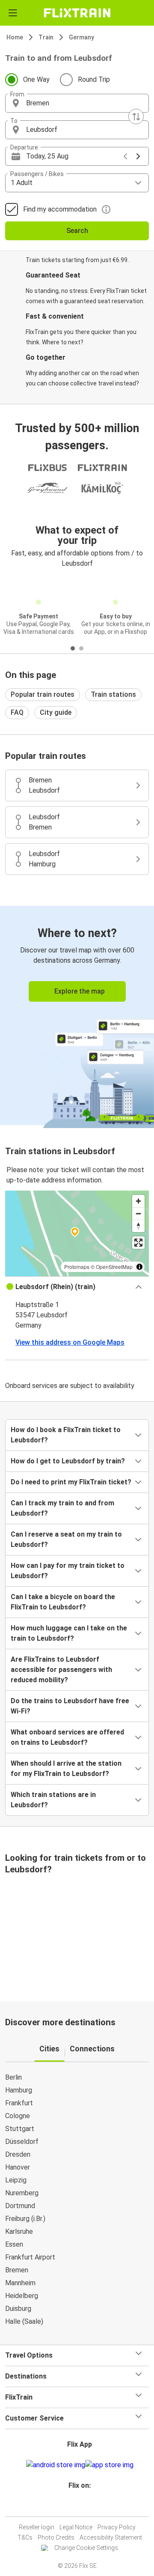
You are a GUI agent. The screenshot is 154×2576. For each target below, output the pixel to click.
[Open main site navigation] (13, 13)
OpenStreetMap (114, 1267)
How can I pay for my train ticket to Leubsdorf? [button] (68, 1571)
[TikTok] (86, 2506)
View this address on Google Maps (70, 1342)
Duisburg (18, 2309)
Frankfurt (19, 2103)
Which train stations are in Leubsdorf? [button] (53, 1800)
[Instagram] (76, 2506)
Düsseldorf (22, 2142)
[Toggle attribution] (139, 1267)
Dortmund (20, 2206)
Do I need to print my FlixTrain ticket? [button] (71, 1482)
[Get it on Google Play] (56, 2465)
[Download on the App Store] (109, 2465)
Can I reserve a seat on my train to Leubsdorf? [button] (66, 1539)
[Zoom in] (138, 1201)
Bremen (17, 2270)
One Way (36, 79)
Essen (14, 2244)
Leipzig (16, 2180)
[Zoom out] (138, 1213)
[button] (77, 103)
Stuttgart (20, 2129)
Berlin (13, 2077)
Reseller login (37, 2527)
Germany (81, 37)
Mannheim (20, 2283)
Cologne (18, 2116)
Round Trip (94, 79)
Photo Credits (56, 2537)
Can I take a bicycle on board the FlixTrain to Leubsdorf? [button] (63, 1602)
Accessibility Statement (111, 2537)
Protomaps (77, 1267)
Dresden (18, 2154)
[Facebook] (73, 2506)
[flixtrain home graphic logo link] (77, 13)
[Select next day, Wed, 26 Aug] (138, 156)
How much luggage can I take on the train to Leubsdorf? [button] (69, 1633)
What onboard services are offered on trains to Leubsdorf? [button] (67, 1737)
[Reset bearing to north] (138, 1226)
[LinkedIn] (81, 2506)
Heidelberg (22, 2296)
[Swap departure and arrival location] (136, 116)
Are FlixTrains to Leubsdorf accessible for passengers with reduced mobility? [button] (61, 1670)
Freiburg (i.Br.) (25, 2219)
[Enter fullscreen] (138, 1243)
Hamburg (19, 2090)
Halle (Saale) (24, 2321)
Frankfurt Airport (30, 2257)
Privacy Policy (117, 2527)
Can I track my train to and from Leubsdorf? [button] (62, 1508)
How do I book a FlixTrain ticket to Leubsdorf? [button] (66, 1435)
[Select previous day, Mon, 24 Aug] (125, 156)
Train (46, 37)
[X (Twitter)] (83, 2506)
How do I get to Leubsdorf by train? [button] (68, 1461)
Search (77, 231)
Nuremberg (22, 2193)
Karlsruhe (19, 2231)
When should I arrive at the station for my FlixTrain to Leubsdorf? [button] (66, 1769)
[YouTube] (78, 2506)
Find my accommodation (60, 209)
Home (15, 37)
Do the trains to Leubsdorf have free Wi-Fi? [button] (70, 1706)
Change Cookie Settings (86, 2548)
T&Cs (25, 2537)
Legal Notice (76, 2527)
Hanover (18, 2167)
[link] (77, 1016)
